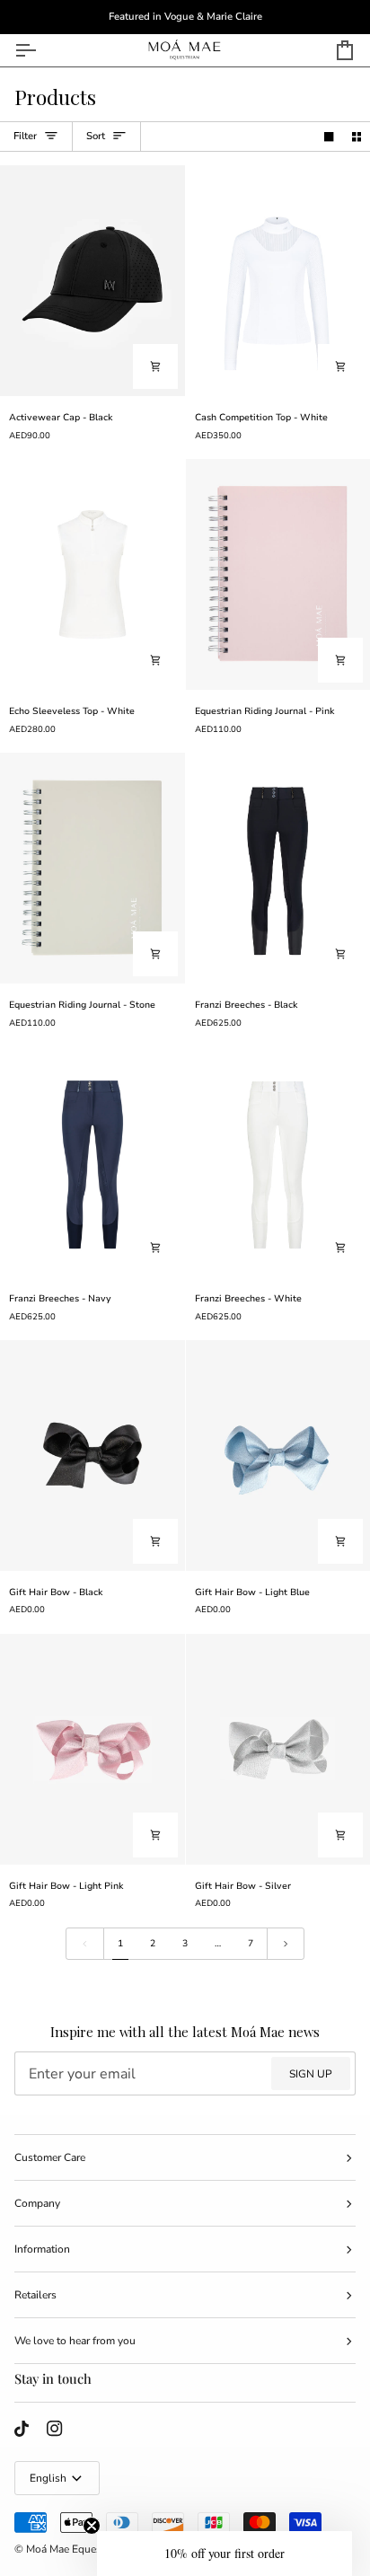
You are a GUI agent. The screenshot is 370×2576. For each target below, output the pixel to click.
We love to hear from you (75, 2341)
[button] (225, 2554)
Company (37, 2203)
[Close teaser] (92, 2526)
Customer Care (50, 2157)
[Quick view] (340, 366)
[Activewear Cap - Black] (92, 281)
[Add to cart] (155, 366)
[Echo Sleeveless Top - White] (92, 574)
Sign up (311, 2074)
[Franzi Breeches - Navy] (92, 1162)
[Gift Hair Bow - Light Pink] (92, 1749)
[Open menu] (41, 50)
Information (42, 2249)
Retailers (35, 2295)
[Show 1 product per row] (329, 137)
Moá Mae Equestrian (75, 2549)
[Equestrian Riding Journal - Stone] (92, 868)
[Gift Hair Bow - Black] (92, 1456)
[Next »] (286, 1944)
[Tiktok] (22, 2429)
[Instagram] (55, 2429)
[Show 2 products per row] (357, 137)
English (48, 2478)
